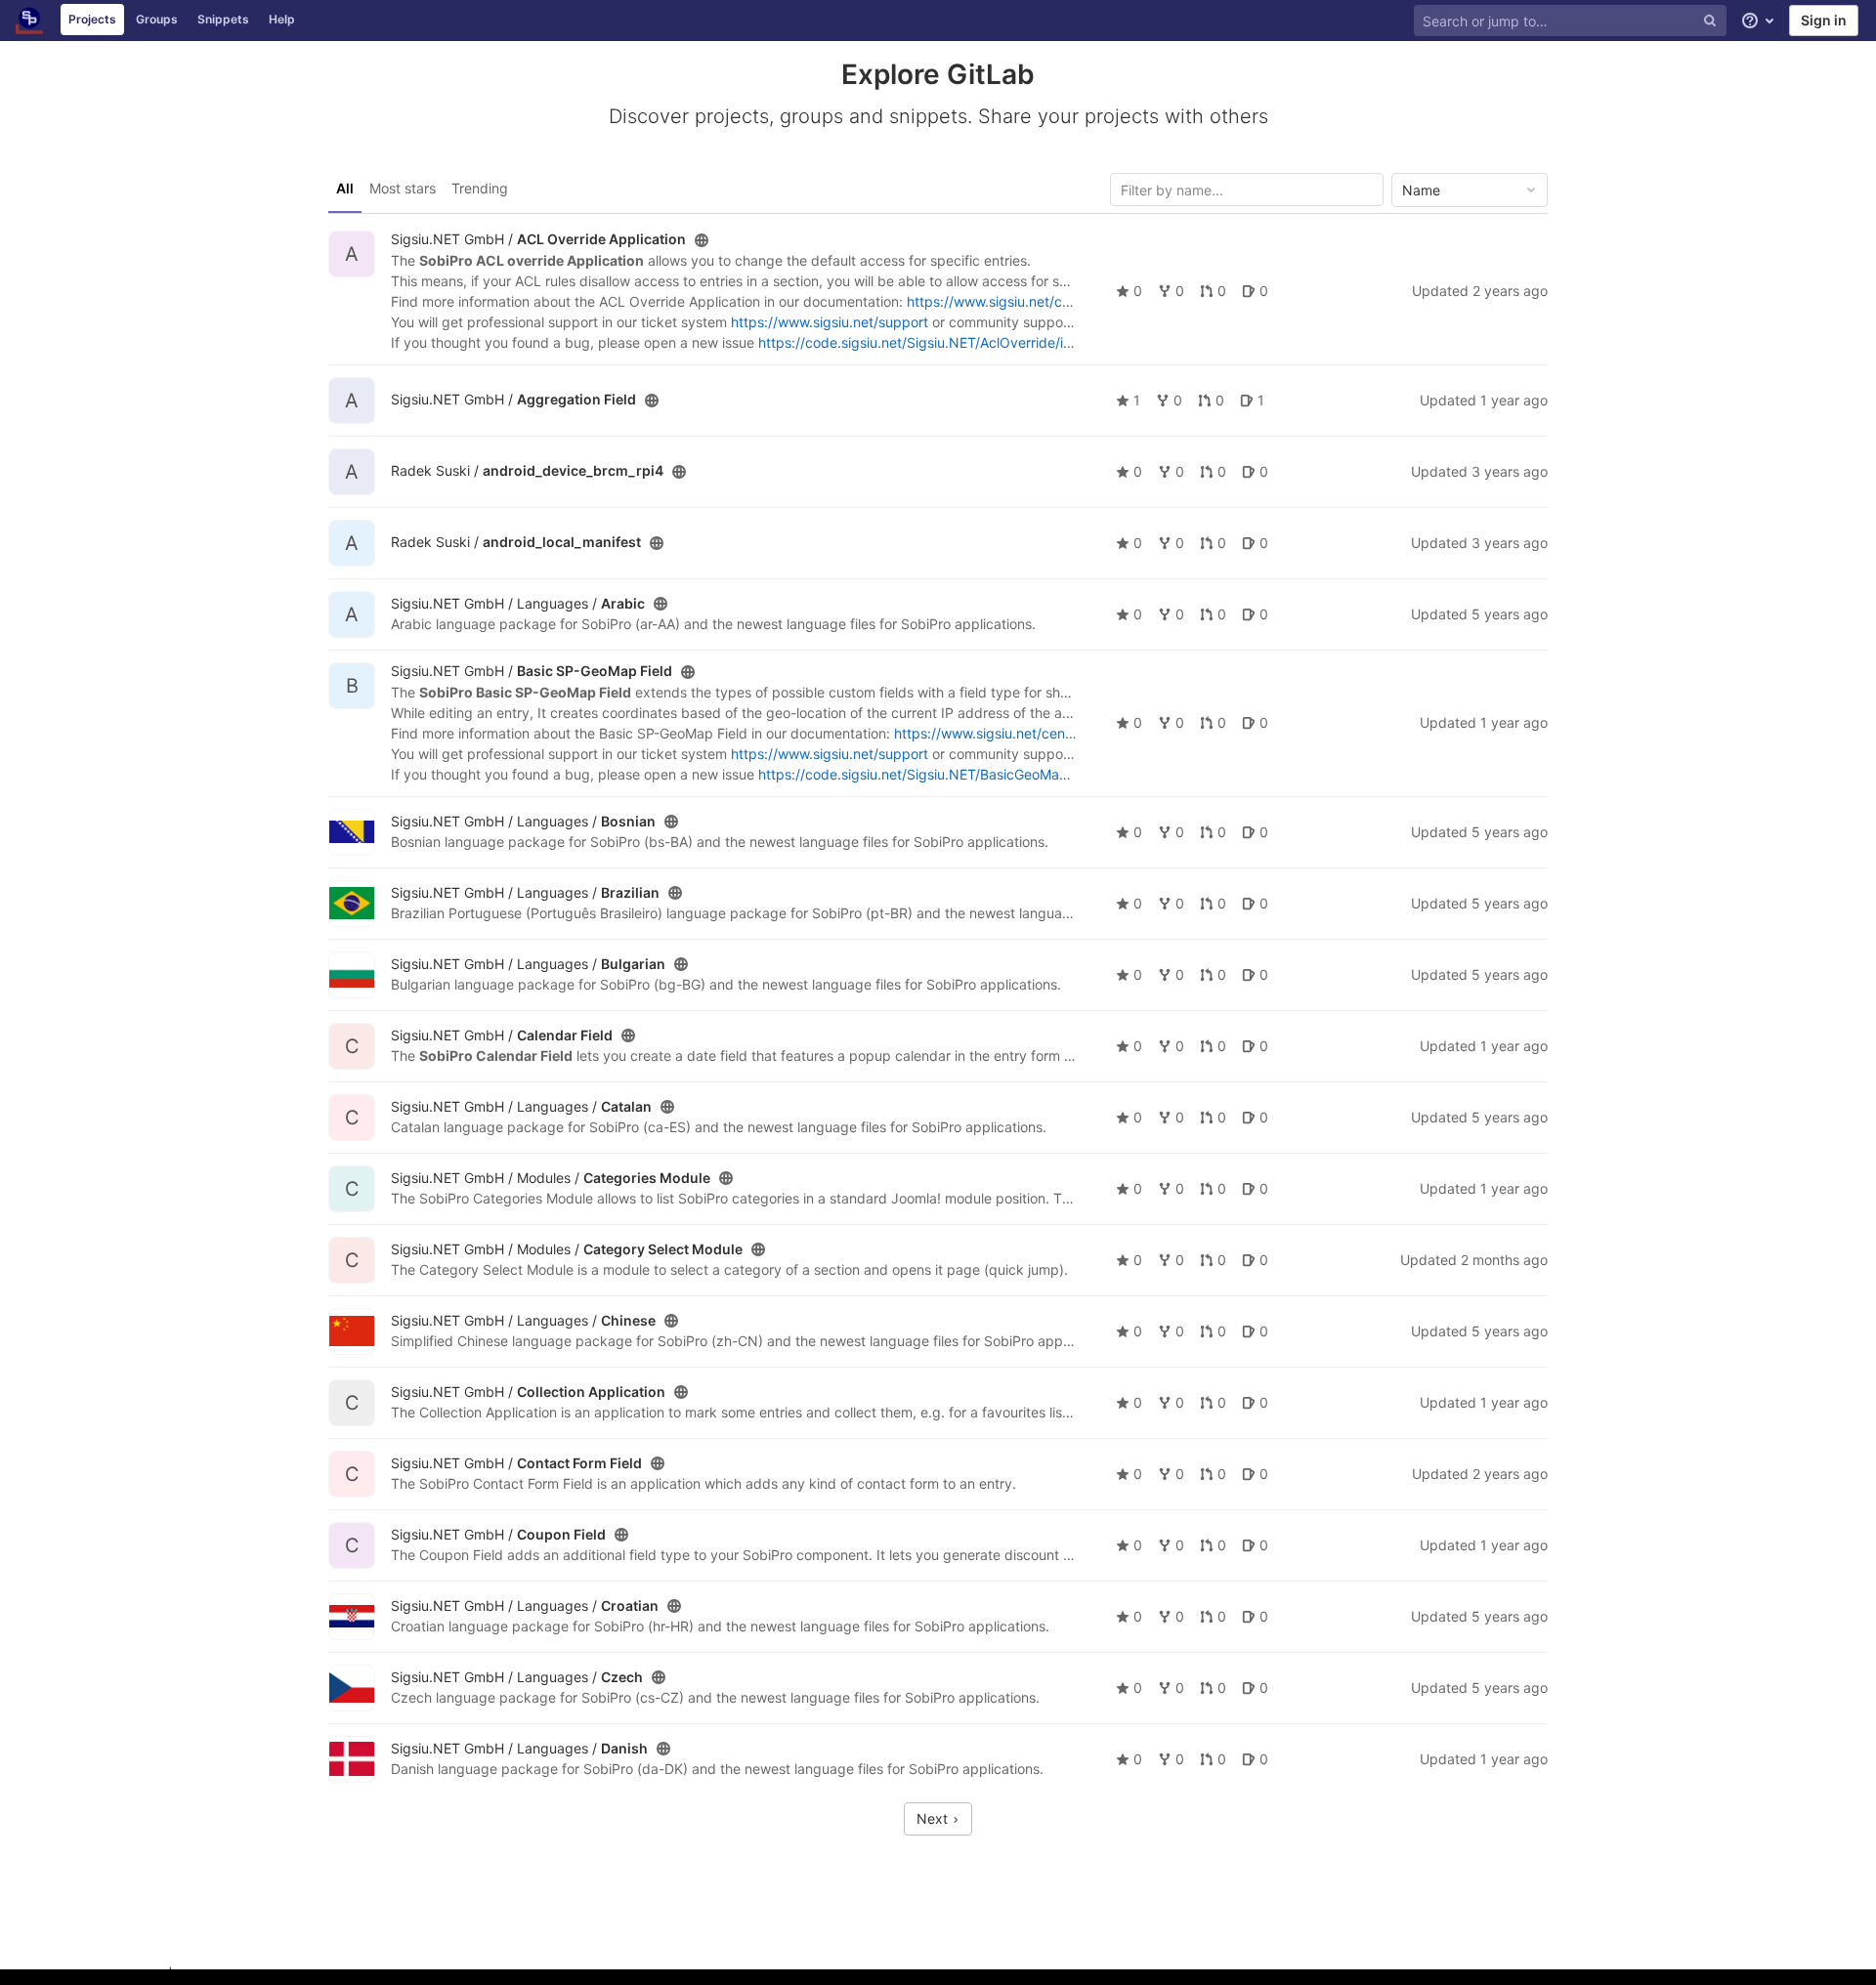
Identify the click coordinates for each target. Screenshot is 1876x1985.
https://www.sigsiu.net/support (830, 322)
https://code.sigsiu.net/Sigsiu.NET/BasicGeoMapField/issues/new (965, 774)
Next (934, 1818)
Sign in (1824, 20)
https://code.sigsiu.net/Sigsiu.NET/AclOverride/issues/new (944, 342)
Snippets (223, 19)
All (345, 188)
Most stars (403, 188)
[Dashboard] (29, 21)
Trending (480, 188)
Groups (157, 19)
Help (282, 19)
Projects (92, 19)
